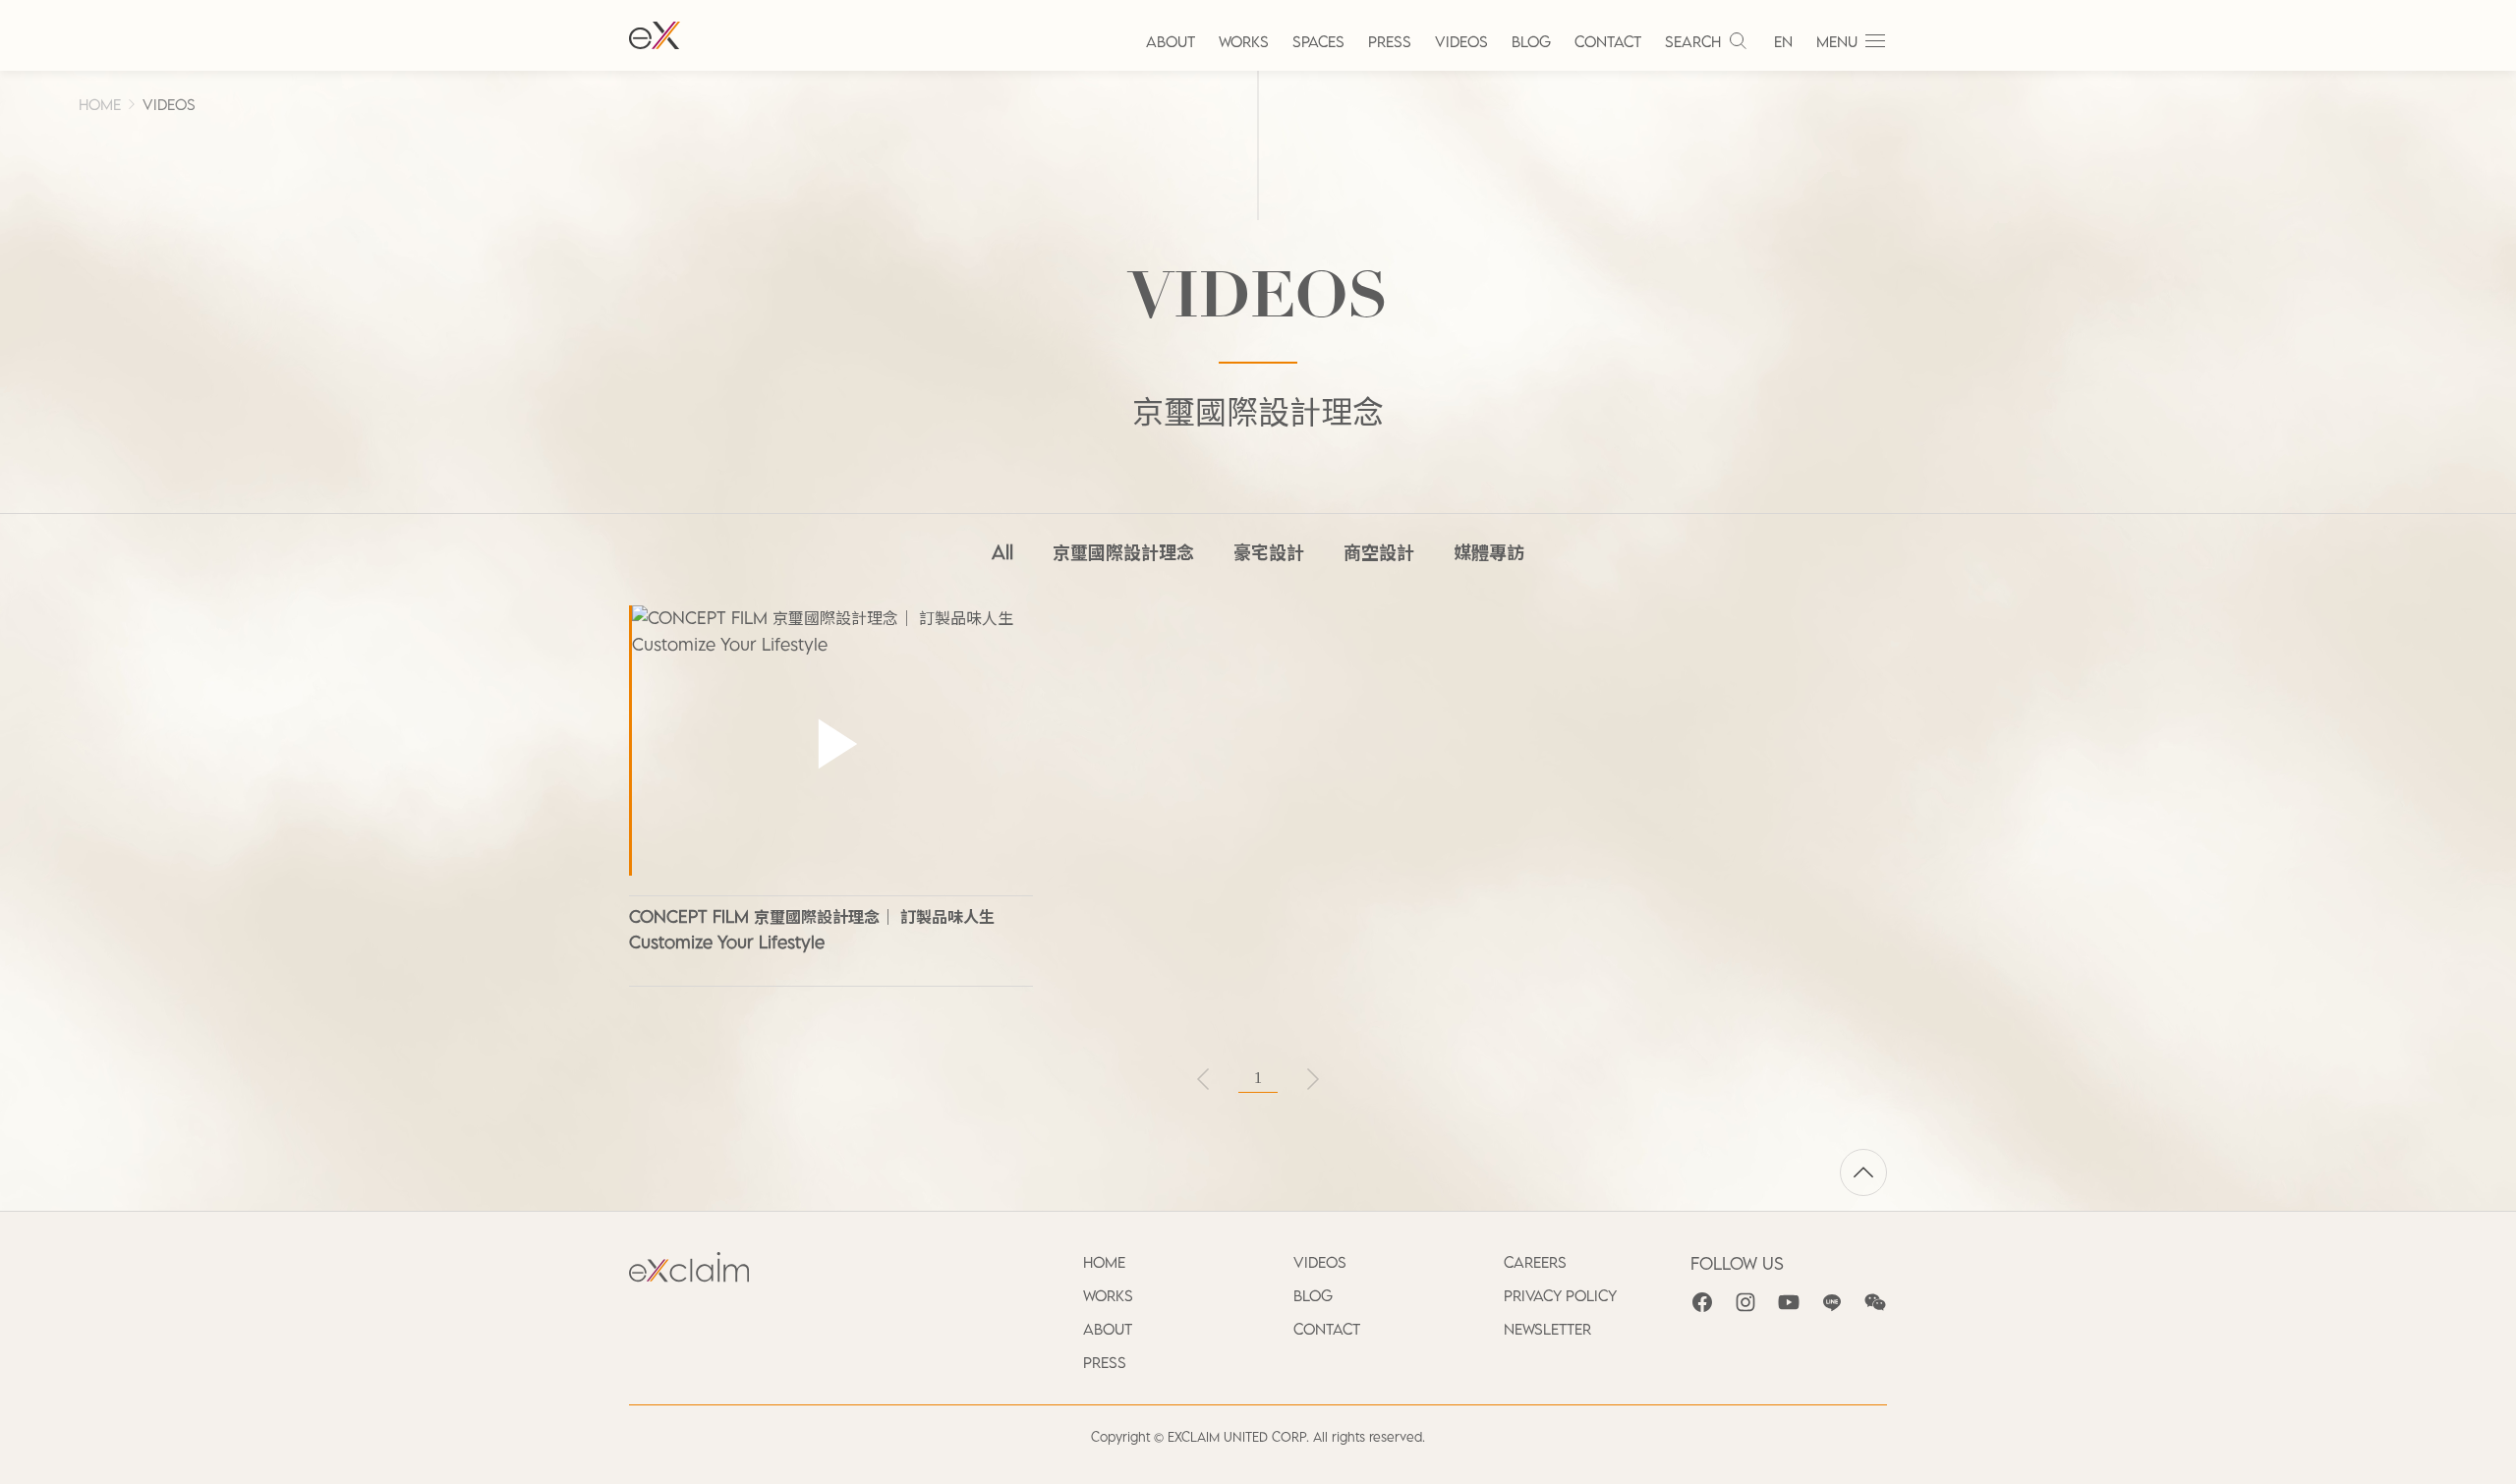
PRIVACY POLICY (1560, 1295)
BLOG (1531, 41)
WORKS (1244, 41)
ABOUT (1171, 41)
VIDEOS (1461, 41)
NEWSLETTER (1547, 1329)
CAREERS (1535, 1262)
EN (1783, 41)
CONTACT (1608, 41)
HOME (100, 104)
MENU (1837, 41)
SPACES (1318, 41)
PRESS (1390, 41)
